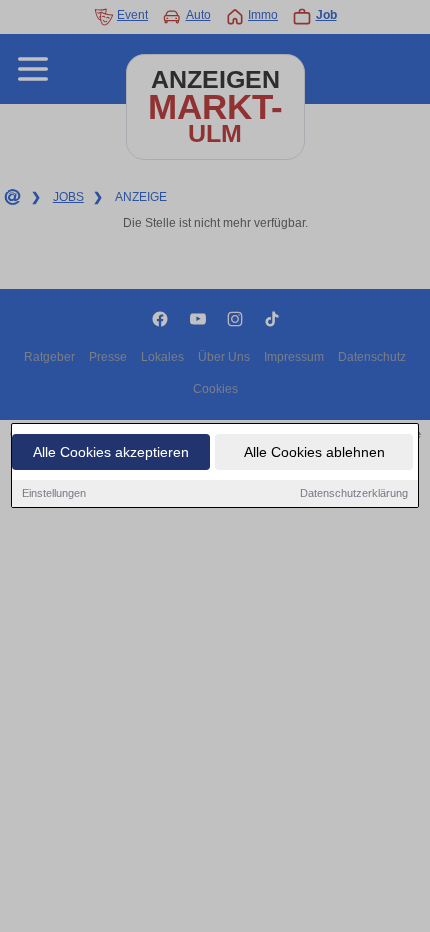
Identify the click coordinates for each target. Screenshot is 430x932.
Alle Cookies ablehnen (314, 452)
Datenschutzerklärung (354, 493)
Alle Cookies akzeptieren (111, 452)
